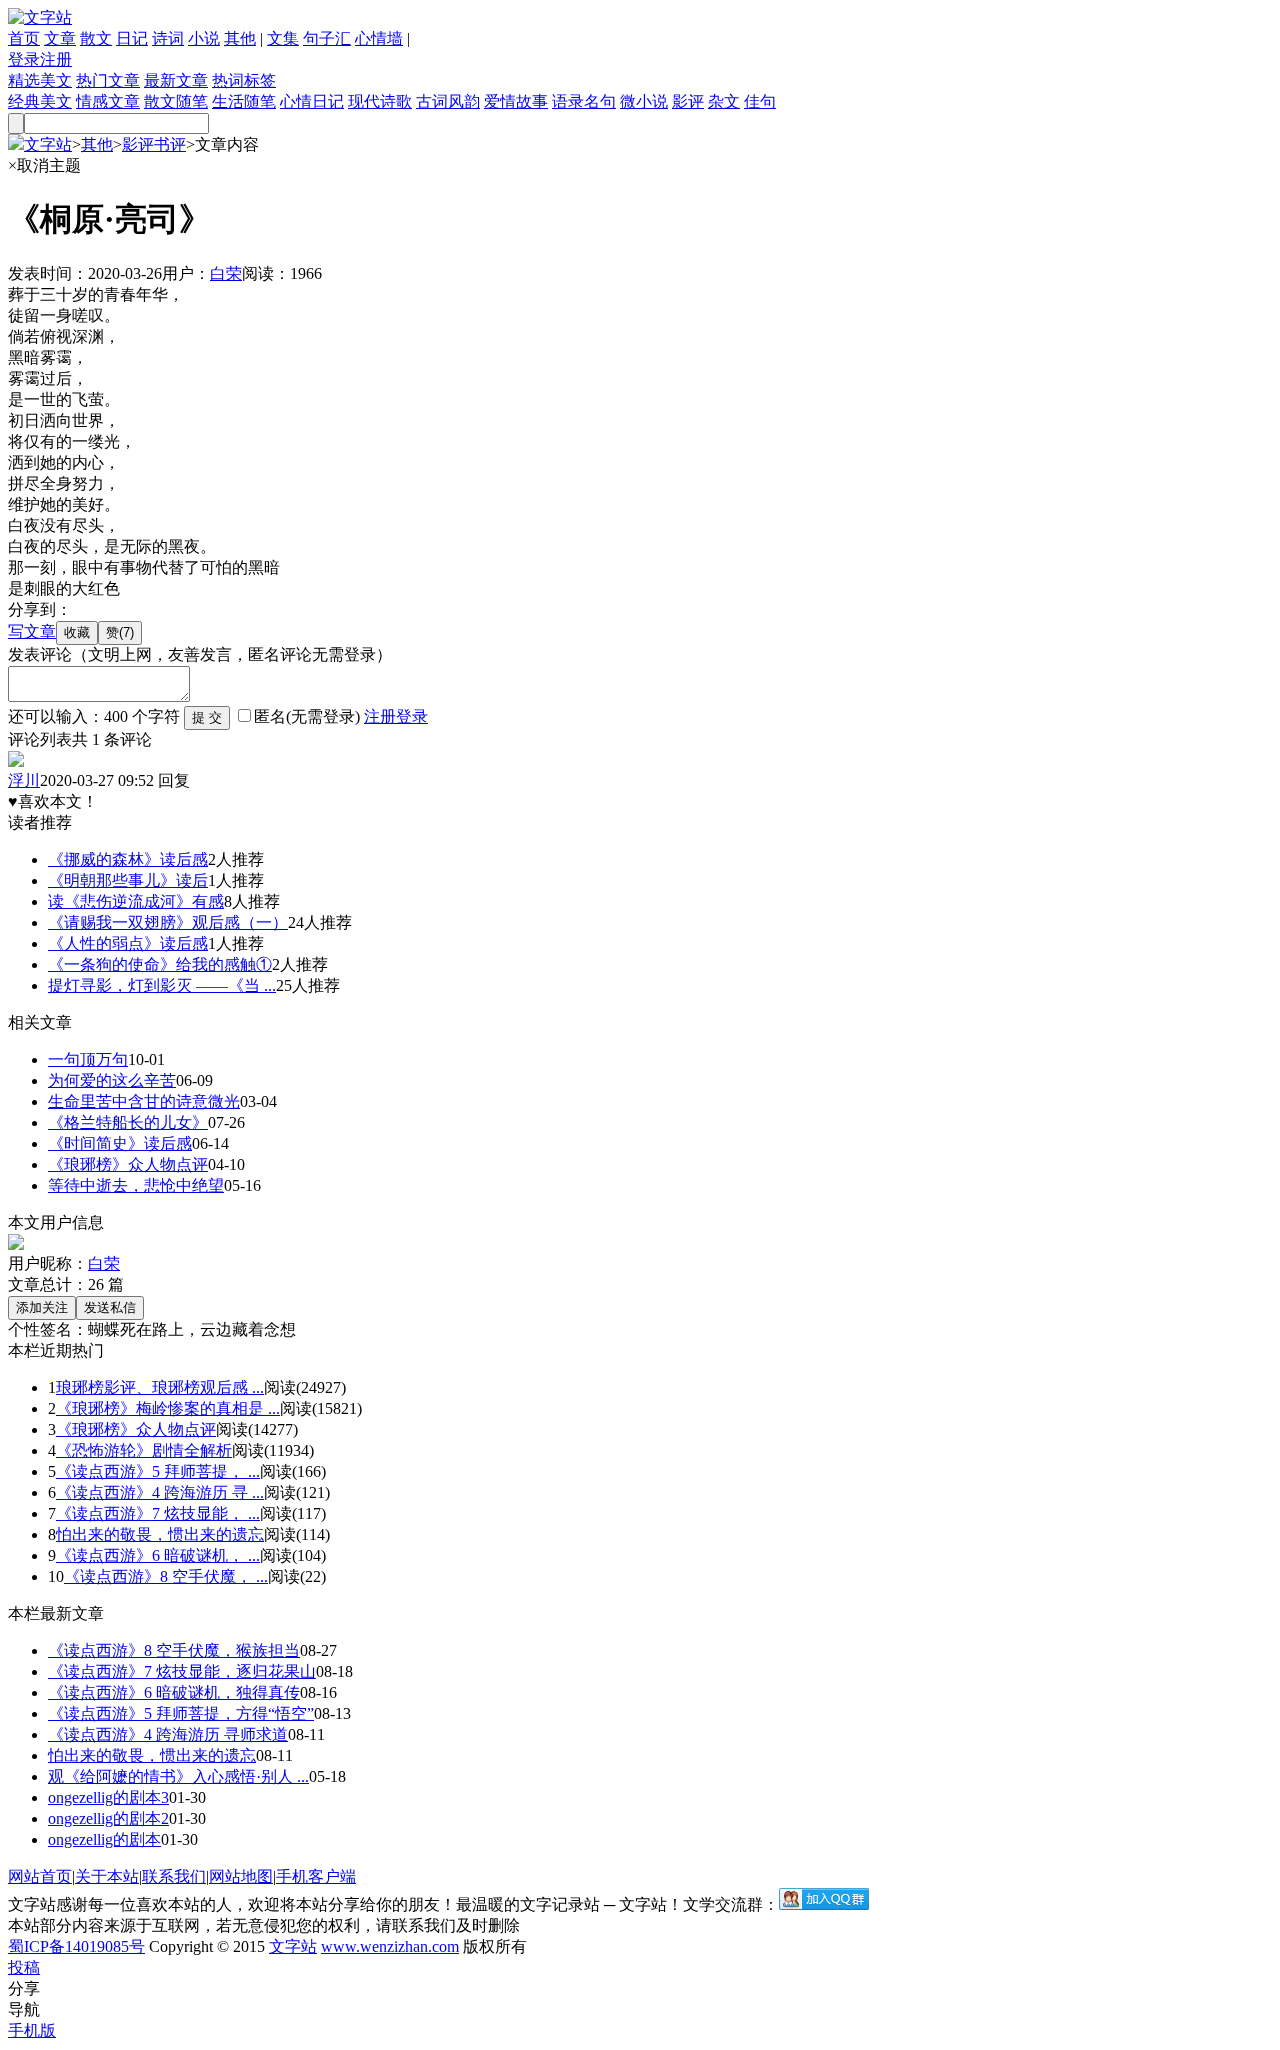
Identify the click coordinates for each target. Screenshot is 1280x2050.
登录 (24, 59)
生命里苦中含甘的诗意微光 (144, 1101)
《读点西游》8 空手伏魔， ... (166, 1576)
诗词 (168, 38)
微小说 (644, 101)
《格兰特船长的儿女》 (128, 1122)
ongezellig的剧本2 (108, 1818)
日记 (132, 38)
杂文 (724, 101)
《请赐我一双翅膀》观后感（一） (168, 922)
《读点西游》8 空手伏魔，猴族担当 (174, 1650)
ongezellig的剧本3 (108, 1797)
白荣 (226, 273)
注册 (56, 59)
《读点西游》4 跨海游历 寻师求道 (168, 1734)
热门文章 (108, 80)
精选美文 (40, 80)
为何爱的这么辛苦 (112, 1080)
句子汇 (327, 38)
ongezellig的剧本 (104, 1839)
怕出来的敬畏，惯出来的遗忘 (160, 1534)
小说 (204, 38)
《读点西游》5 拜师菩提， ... (158, 1471)
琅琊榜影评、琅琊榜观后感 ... (160, 1387)
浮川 (24, 780)
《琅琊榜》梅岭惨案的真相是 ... (168, 1408)
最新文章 (176, 80)
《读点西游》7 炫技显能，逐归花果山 (182, 1671)
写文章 (32, 631)
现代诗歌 (380, 101)
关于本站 (107, 1876)
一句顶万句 (88, 1059)
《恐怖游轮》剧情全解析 (144, 1450)
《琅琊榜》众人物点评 (128, 1164)
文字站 (48, 144)
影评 (688, 101)
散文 (96, 38)
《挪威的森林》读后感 (128, 859)
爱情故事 (516, 101)
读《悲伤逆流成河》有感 (136, 901)
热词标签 (244, 80)
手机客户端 (316, 1876)
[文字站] (40, 17)
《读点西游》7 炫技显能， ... (158, 1513)
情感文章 (108, 101)
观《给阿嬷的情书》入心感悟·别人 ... (178, 1776)
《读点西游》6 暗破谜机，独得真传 (174, 1692)
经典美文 (40, 101)
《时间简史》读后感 (120, 1143)
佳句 (760, 101)
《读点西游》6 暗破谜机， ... (158, 1555)
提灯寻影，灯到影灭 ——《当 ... (162, 985)
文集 (283, 38)
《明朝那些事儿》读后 (128, 880)
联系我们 (174, 1876)
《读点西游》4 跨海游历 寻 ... (160, 1492)
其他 (240, 38)
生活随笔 (244, 101)
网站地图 (241, 1876)
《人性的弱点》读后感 (128, 943)
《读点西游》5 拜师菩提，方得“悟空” (181, 1713)
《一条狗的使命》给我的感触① (160, 964)
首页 (24, 38)
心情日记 (312, 101)
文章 (60, 38)
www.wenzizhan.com (390, 1946)
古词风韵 (448, 101)
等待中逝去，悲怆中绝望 (136, 1185)
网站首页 (40, 1876)
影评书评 (154, 144)
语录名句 (584, 101)
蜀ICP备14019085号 (76, 1946)
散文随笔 (176, 101)
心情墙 (379, 38)
